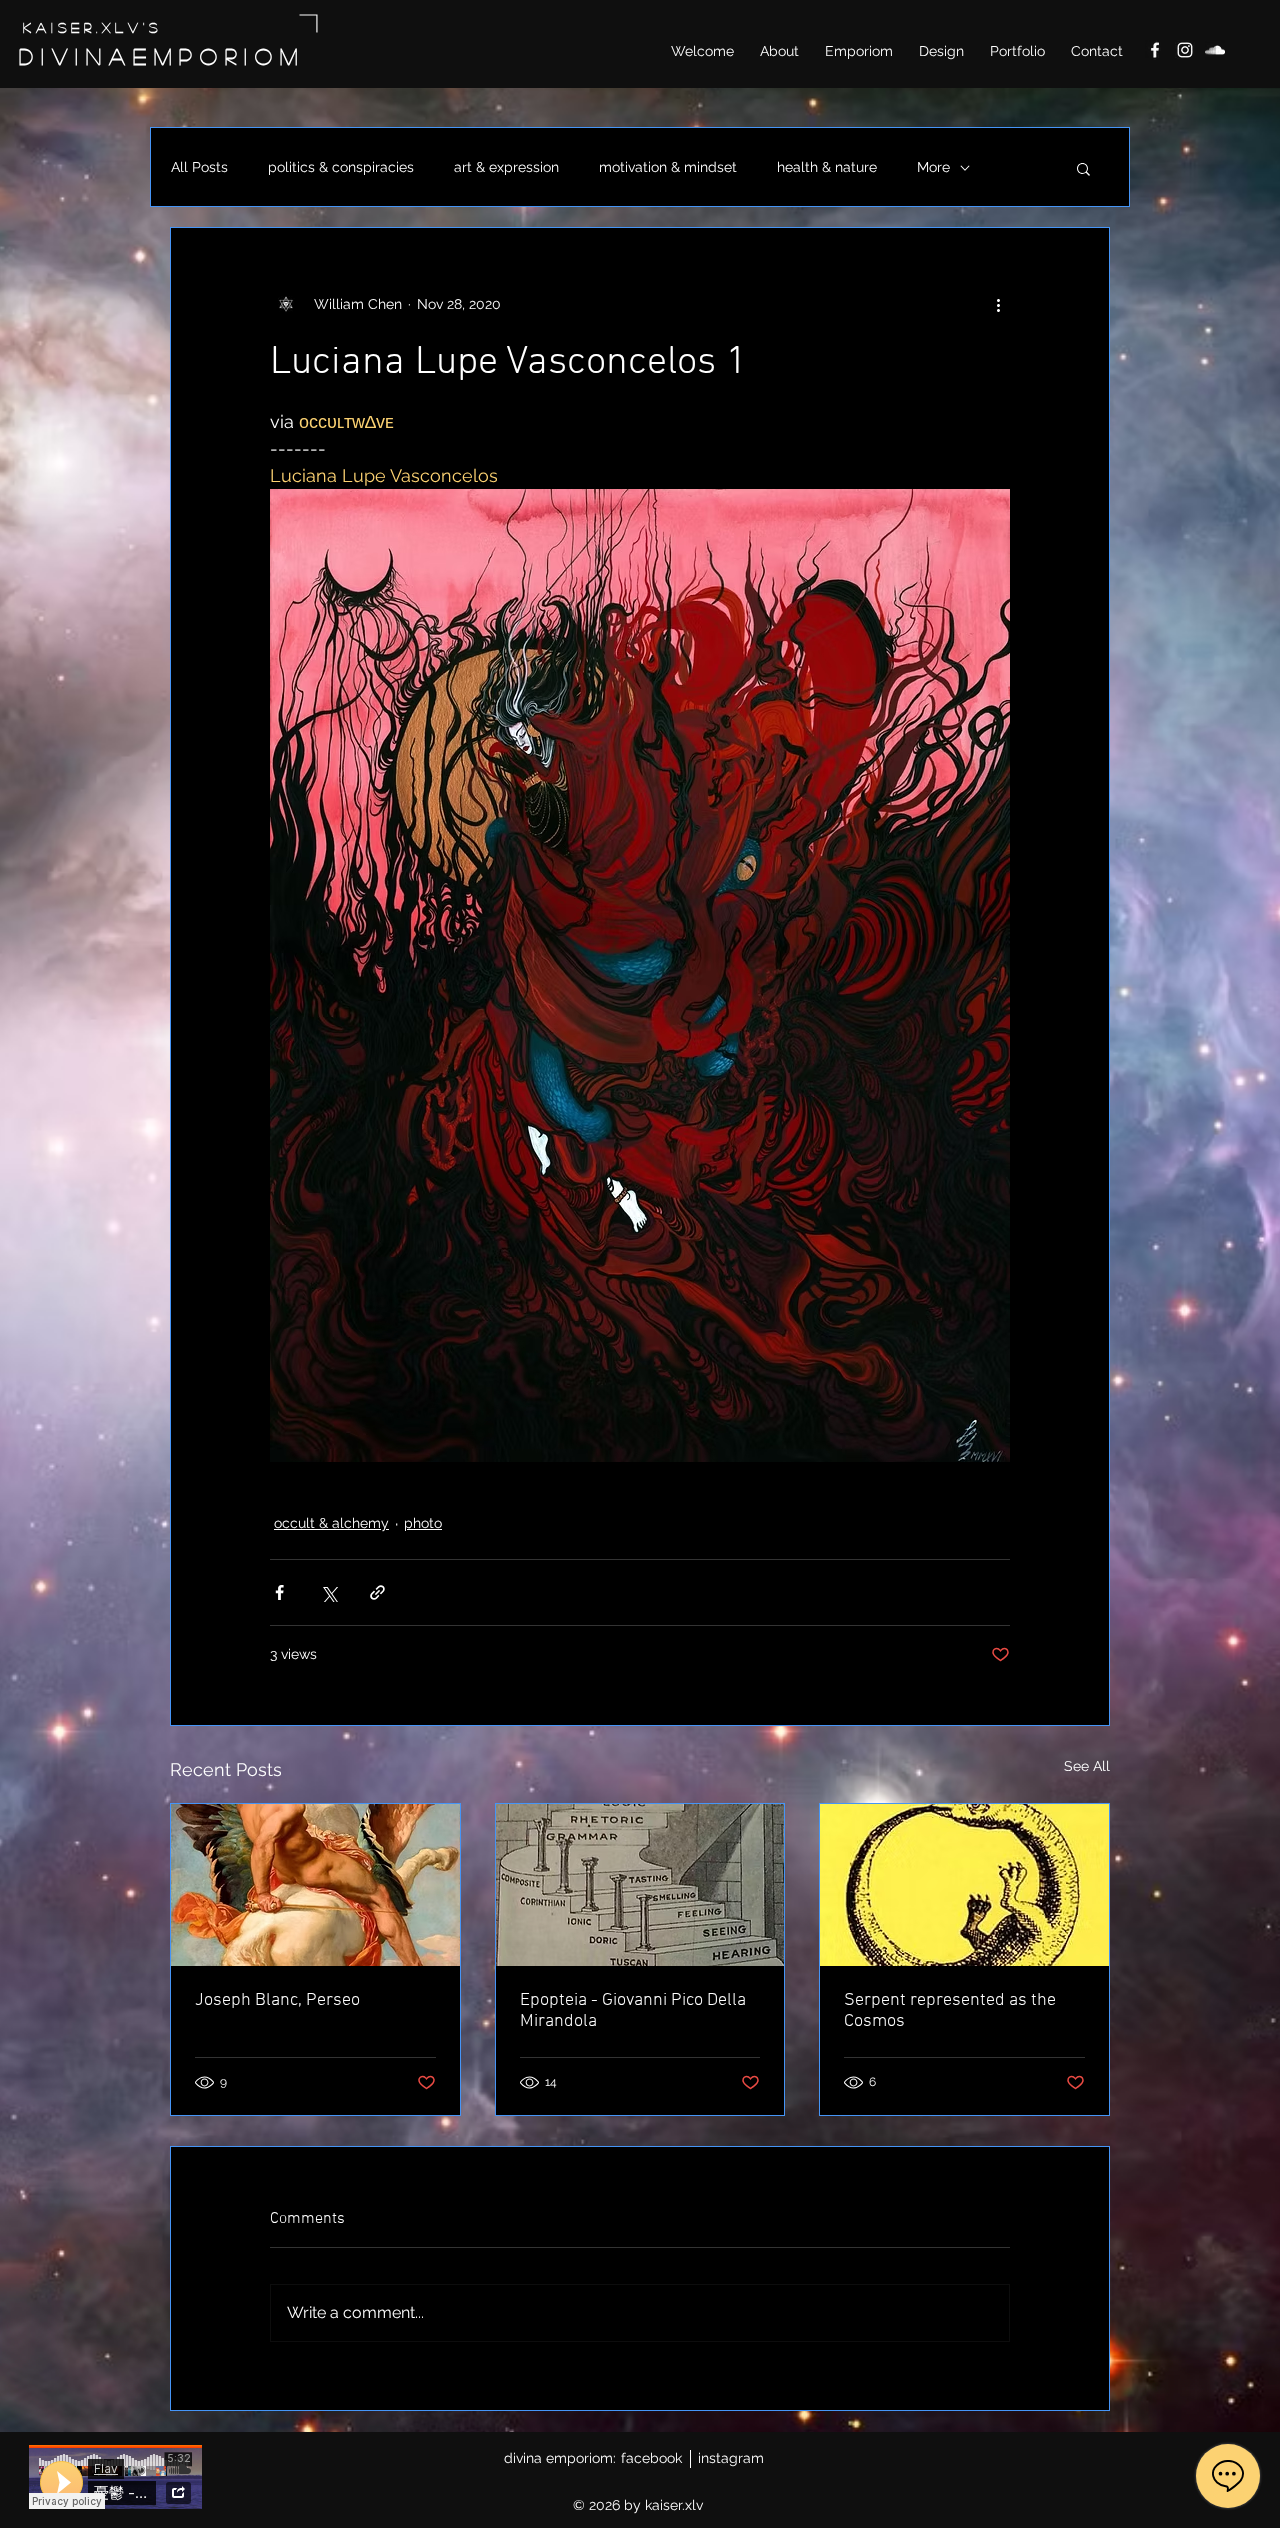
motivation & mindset (668, 167)
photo (423, 1523)
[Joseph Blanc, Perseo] (315, 1885)
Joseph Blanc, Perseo (277, 2000)
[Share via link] (377, 1592)
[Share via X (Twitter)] (328, 1592)
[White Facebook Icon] (1155, 50)
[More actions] (998, 304)
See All (1087, 1766)
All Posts (199, 167)
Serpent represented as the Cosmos (950, 2011)
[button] (1083, 168)
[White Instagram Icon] (1185, 50)
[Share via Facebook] (279, 1592)
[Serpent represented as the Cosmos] (964, 1885)
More (933, 167)
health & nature (827, 167)
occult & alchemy (331, 1523)
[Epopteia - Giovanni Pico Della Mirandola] (640, 1885)
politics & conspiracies (341, 167)
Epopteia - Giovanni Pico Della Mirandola (633, 2011)
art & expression (506, 167)
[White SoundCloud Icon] (1215, 50)
